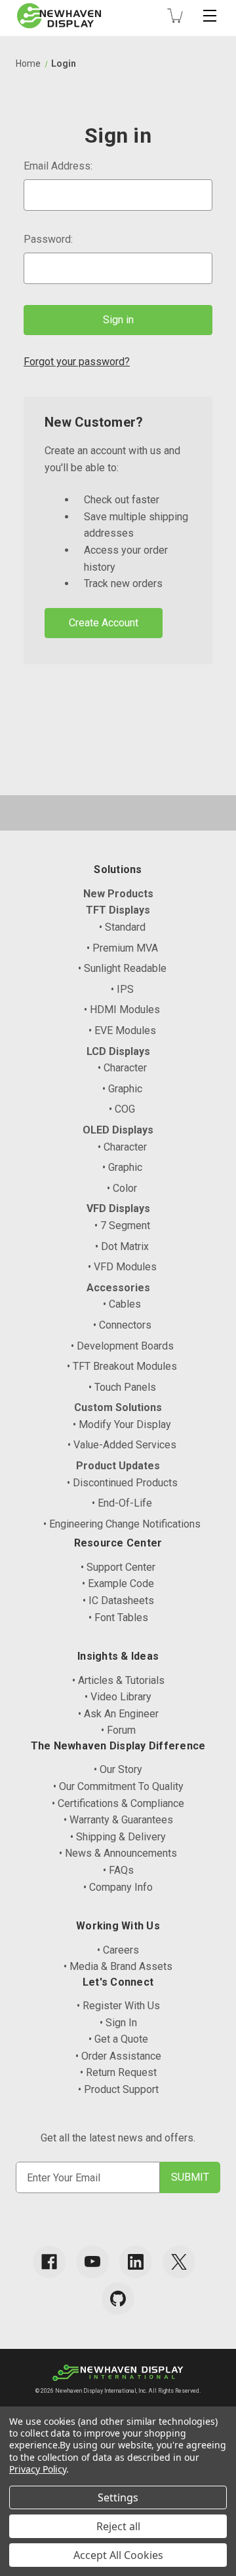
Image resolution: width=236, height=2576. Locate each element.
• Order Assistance (118, 2056)
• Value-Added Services (122, 1445)
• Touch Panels (122, 1387)
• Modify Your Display (122, 1424)
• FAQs (118, 1870)
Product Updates (118, 1466)
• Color (122, 1188)
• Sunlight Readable (122, 968)
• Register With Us (118, 2006)
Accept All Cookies (118, 2555)
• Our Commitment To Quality (118, 1786)
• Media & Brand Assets (118, 1966)
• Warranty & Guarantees (118, 1820)
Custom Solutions (118, 1407)
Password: (48, 239)
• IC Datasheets (118, 1601)
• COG (122, 1109)
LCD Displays (118, 1051)
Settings (118, 2497)
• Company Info (118, 1887)
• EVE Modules (122, 1030)
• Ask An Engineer (118, 1714)
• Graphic (122, 1089)
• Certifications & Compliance (118, 1803)
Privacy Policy (38, 2469)
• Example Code (118, 1583)
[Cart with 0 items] (175, 16)
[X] (179, 2262)
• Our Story (118, 1769)
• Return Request (118, 2072)
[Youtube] (92, 2262)
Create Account (104, 623)
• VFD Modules (122, 1267)
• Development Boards (122, 1346)
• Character (122, 1068)
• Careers (118, 1950)
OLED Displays (118, 1130)
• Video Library (118, 1697)
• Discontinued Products (122, 1483)
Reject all (118, 2526)
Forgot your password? (77, 362)
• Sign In (118, 2023)
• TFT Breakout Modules (122, 1366)
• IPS (122, 989)
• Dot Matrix (122, 1246)
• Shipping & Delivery (118, 1837)
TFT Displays (118, 910)
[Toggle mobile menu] (210, 16)
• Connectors (122, 1325)
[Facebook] (49, 2262)
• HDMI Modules (122, 1010)
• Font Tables (118, 1618)
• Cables (122, 1304)
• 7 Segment (122, 1225)
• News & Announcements (118, 1853)
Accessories (118, 1288)
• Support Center (118, 1567)
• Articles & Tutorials (118, 1680)
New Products (118, 894)
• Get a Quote (118, 2039)
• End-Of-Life (122, 1503)
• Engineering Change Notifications (122, 1524)
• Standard (122, 927)
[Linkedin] (136, 2262)
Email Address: (58, 166)
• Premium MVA (122, 948)
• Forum (118, 1730)
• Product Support (118, 2089)
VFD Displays (118, 1208)
